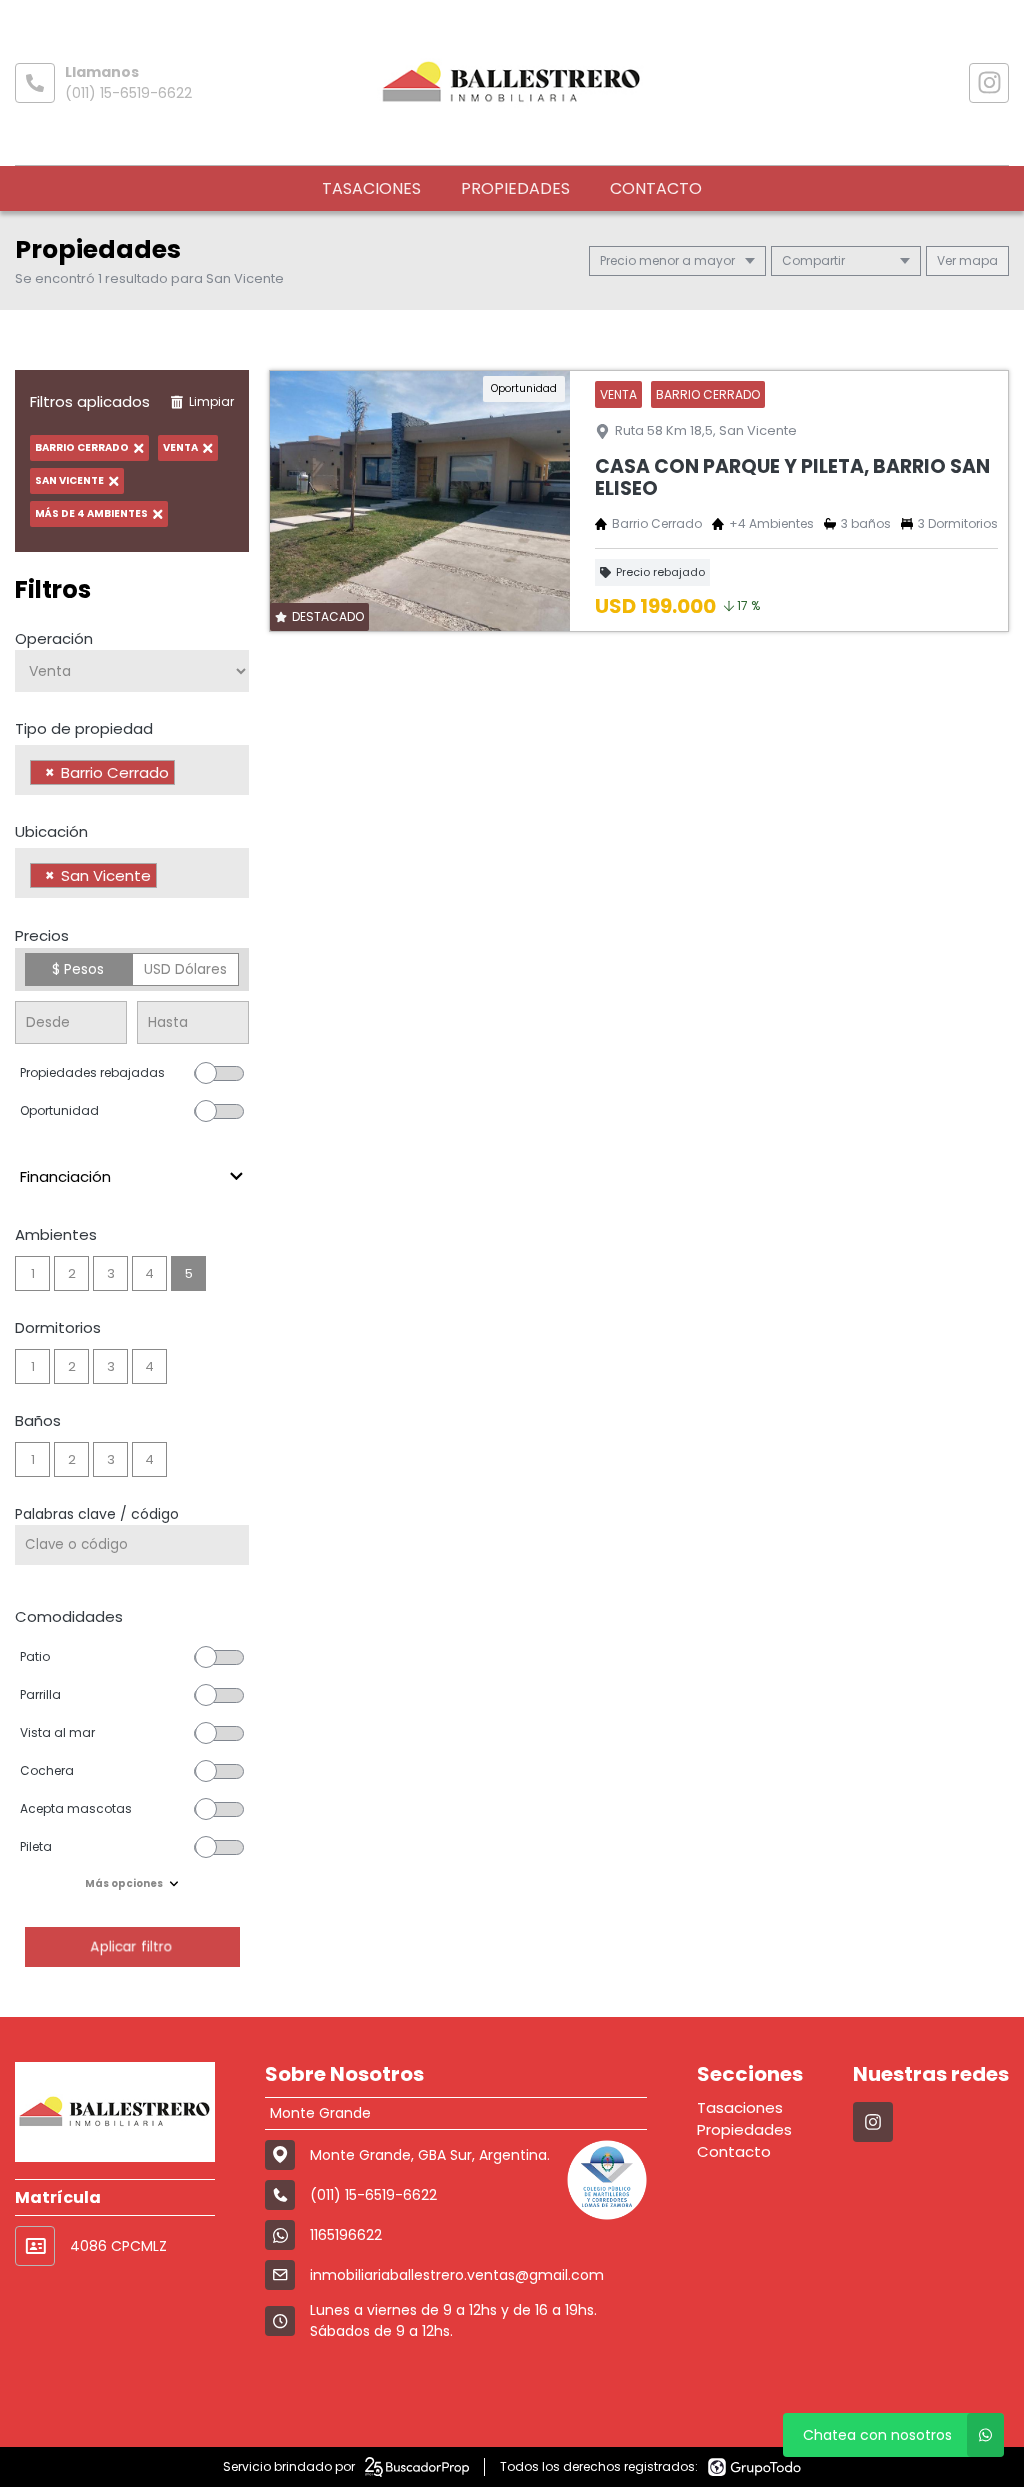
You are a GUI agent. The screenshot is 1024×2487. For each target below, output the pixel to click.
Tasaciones (371, 188)
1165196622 (346, 2235)
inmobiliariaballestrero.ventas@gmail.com (457, 2275)
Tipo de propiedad (84, 728)
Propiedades (515, 188)
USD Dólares (185, 969)
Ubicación (51, 831)
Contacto (656, 188)
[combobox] (132, 770)
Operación (54, 638)
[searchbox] (185, 775)
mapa (977, 260)
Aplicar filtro (132, 1946)
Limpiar (211, 401)
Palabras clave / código (97, 1514)
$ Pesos (78, 969)
